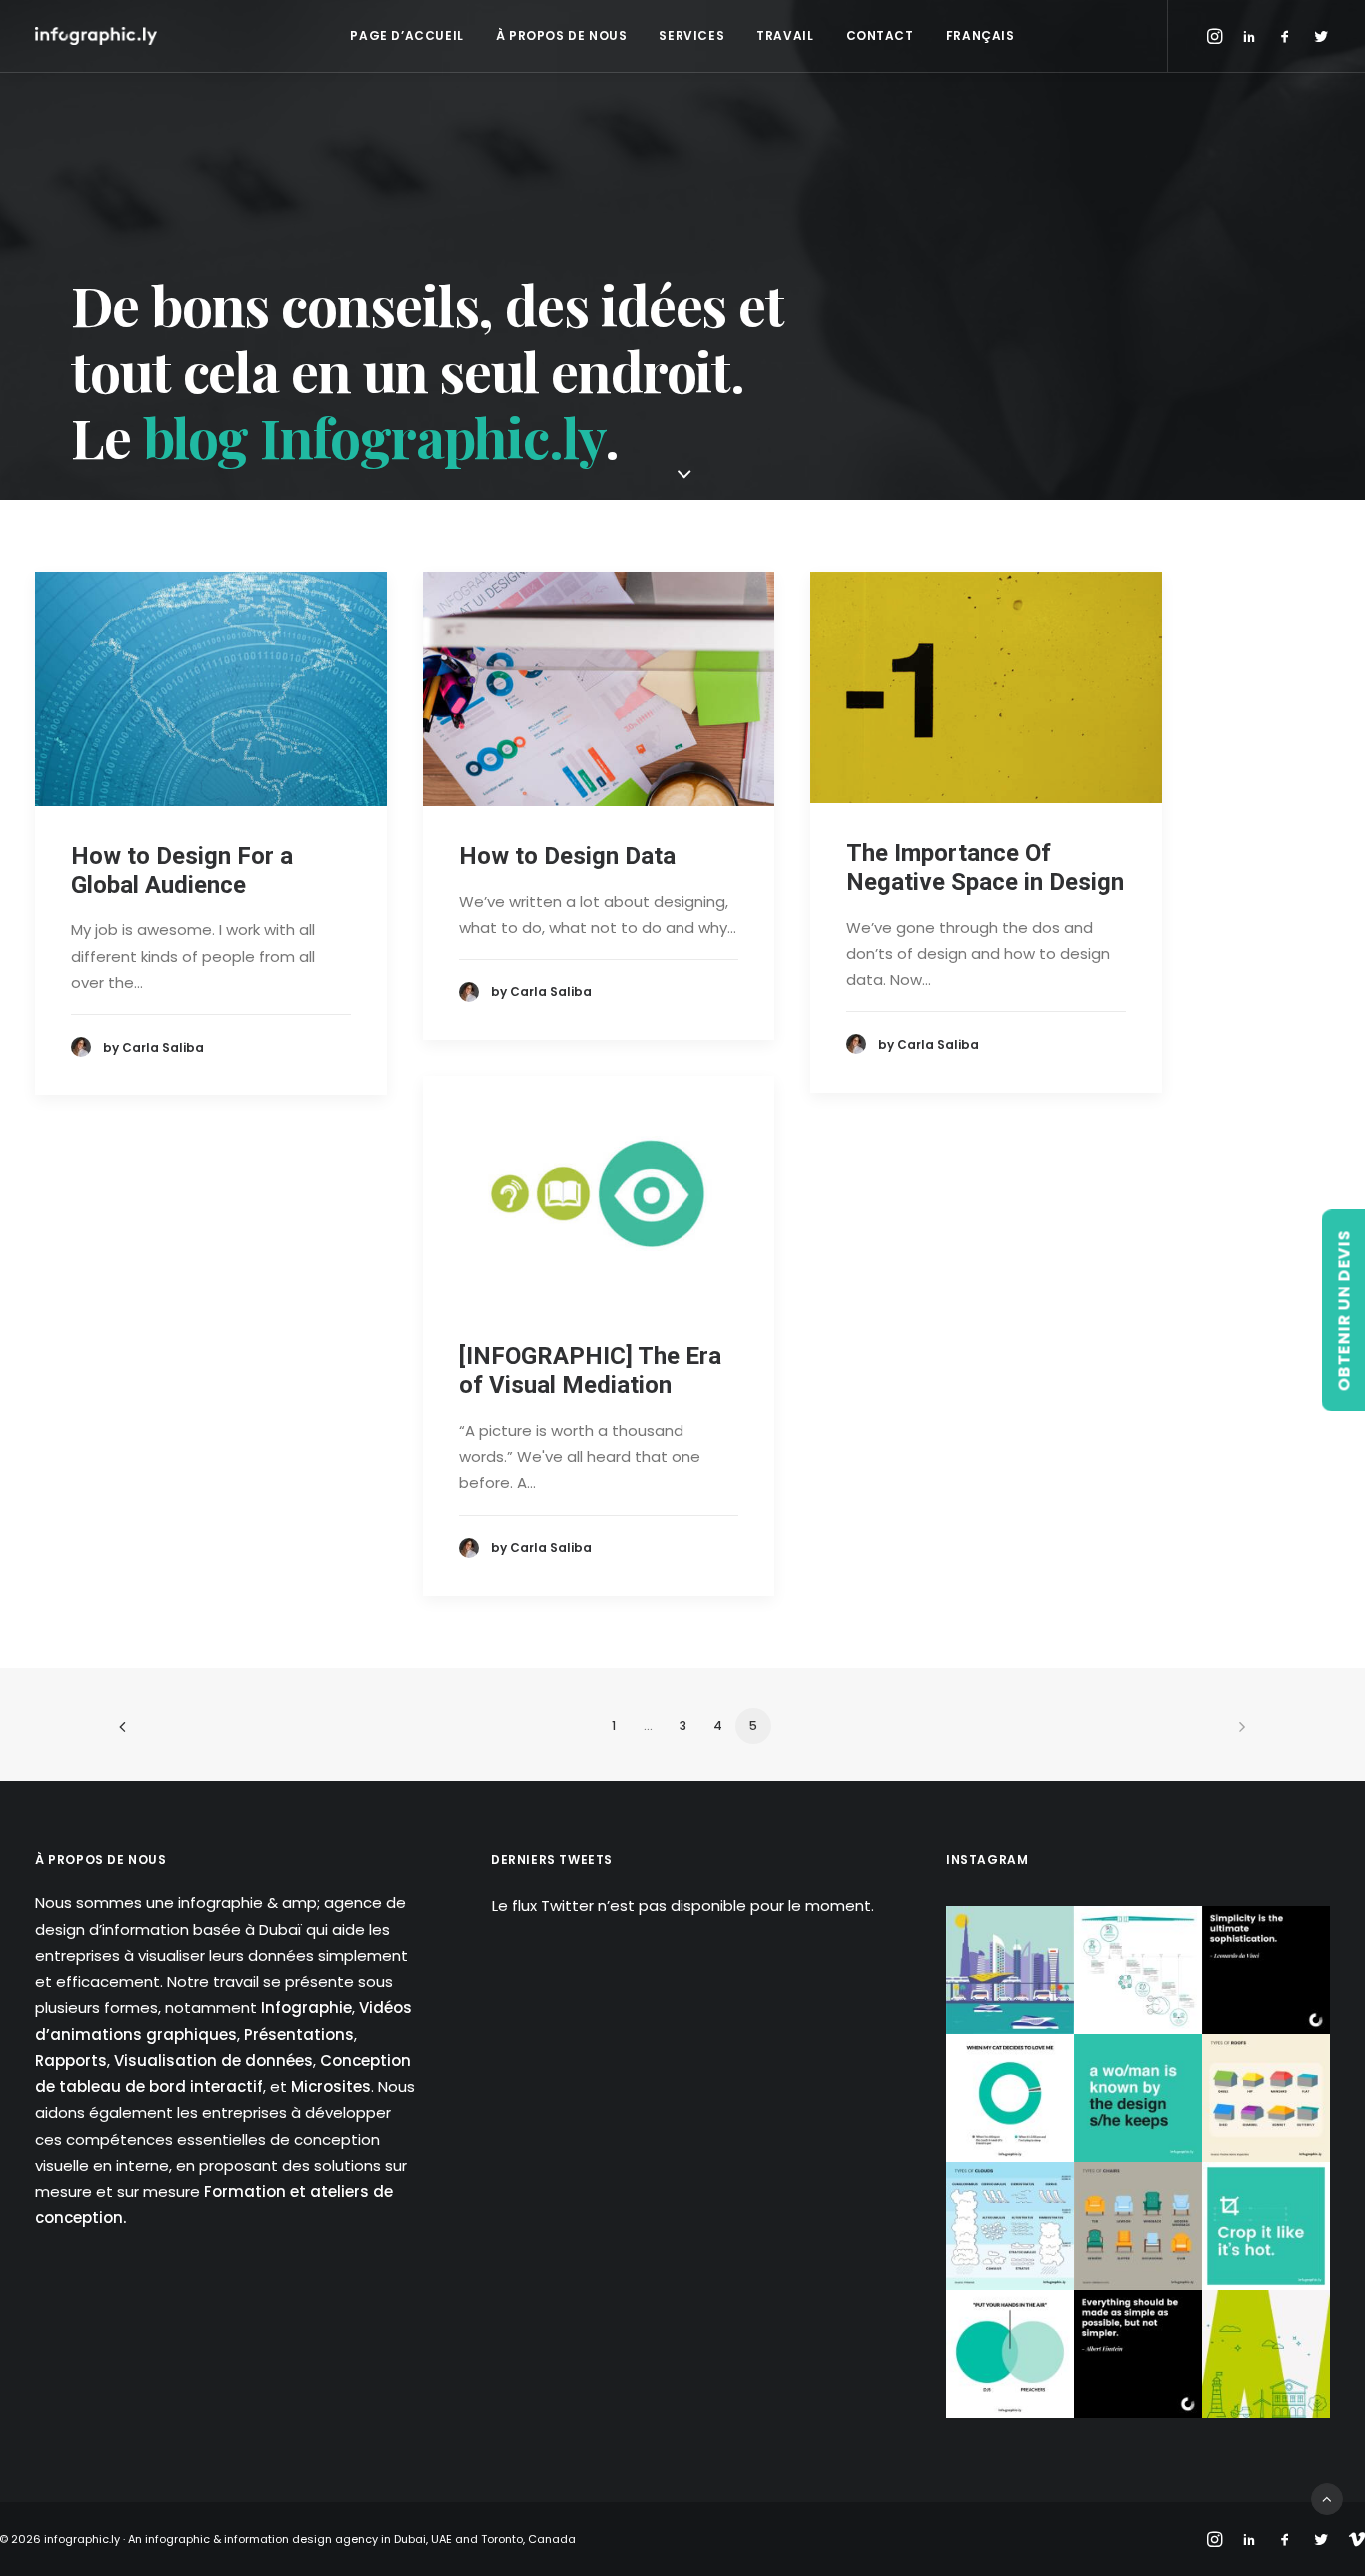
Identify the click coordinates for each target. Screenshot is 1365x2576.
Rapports (71, 2061)
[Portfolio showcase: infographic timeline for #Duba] (1138, 1970)
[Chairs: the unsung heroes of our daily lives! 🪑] (1138, 2226)
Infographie (306, 2008)
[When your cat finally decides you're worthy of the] (1010, 2098)
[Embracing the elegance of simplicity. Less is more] (1266, 1970)
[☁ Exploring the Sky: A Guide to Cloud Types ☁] (1010, 2226)
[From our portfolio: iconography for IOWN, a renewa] (1266, 2354)
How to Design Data (567, 856)
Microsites (331, 2087)
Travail (785, 35)
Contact (880, 35)
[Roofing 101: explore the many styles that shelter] (1266, 2098)
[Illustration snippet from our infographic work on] (1010, 1970)
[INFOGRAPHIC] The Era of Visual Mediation (590, 1371)
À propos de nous (562, 35)
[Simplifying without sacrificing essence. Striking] (1138, 2354)
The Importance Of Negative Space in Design (985, 867)
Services (691, 35)
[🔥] (1266, 2226)
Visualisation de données (213, 2061)
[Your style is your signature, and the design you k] (1138, 2098)
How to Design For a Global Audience (182, 870)
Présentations (299, 2035)
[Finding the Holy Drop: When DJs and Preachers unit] (1010, 2354)
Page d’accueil (406, 35)
